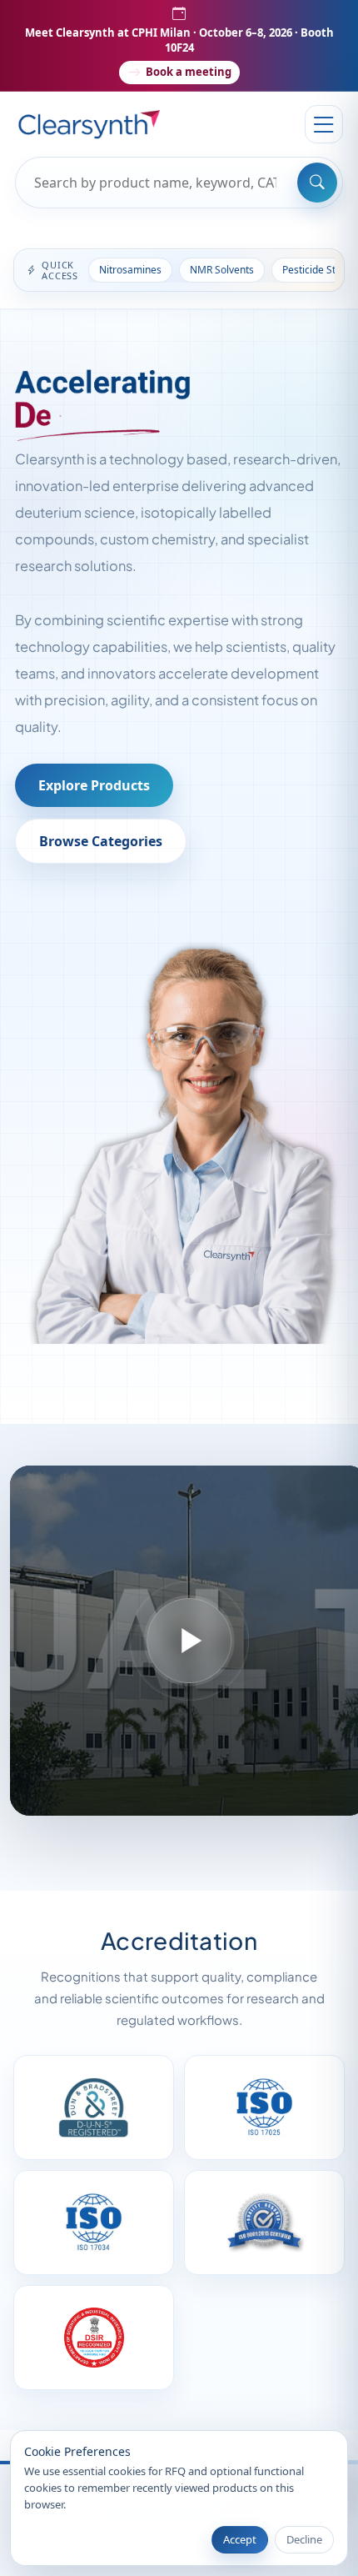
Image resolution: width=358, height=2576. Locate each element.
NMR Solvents (222, 270)
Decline (304, 2539)
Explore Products (94, 785)
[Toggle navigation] (324, 124)
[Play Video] (189, 1641)
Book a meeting (189, 72)
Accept (240, 2539)
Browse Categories (101, 841)
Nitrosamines (130, 270)
